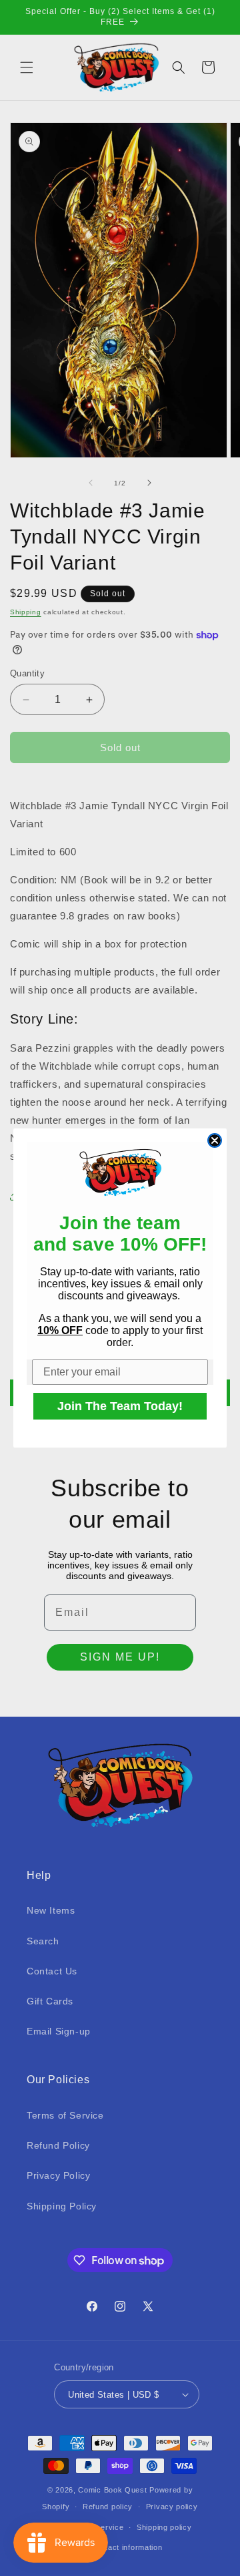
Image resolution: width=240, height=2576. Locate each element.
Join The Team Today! (120, 1406)
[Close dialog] (215, 1140)
